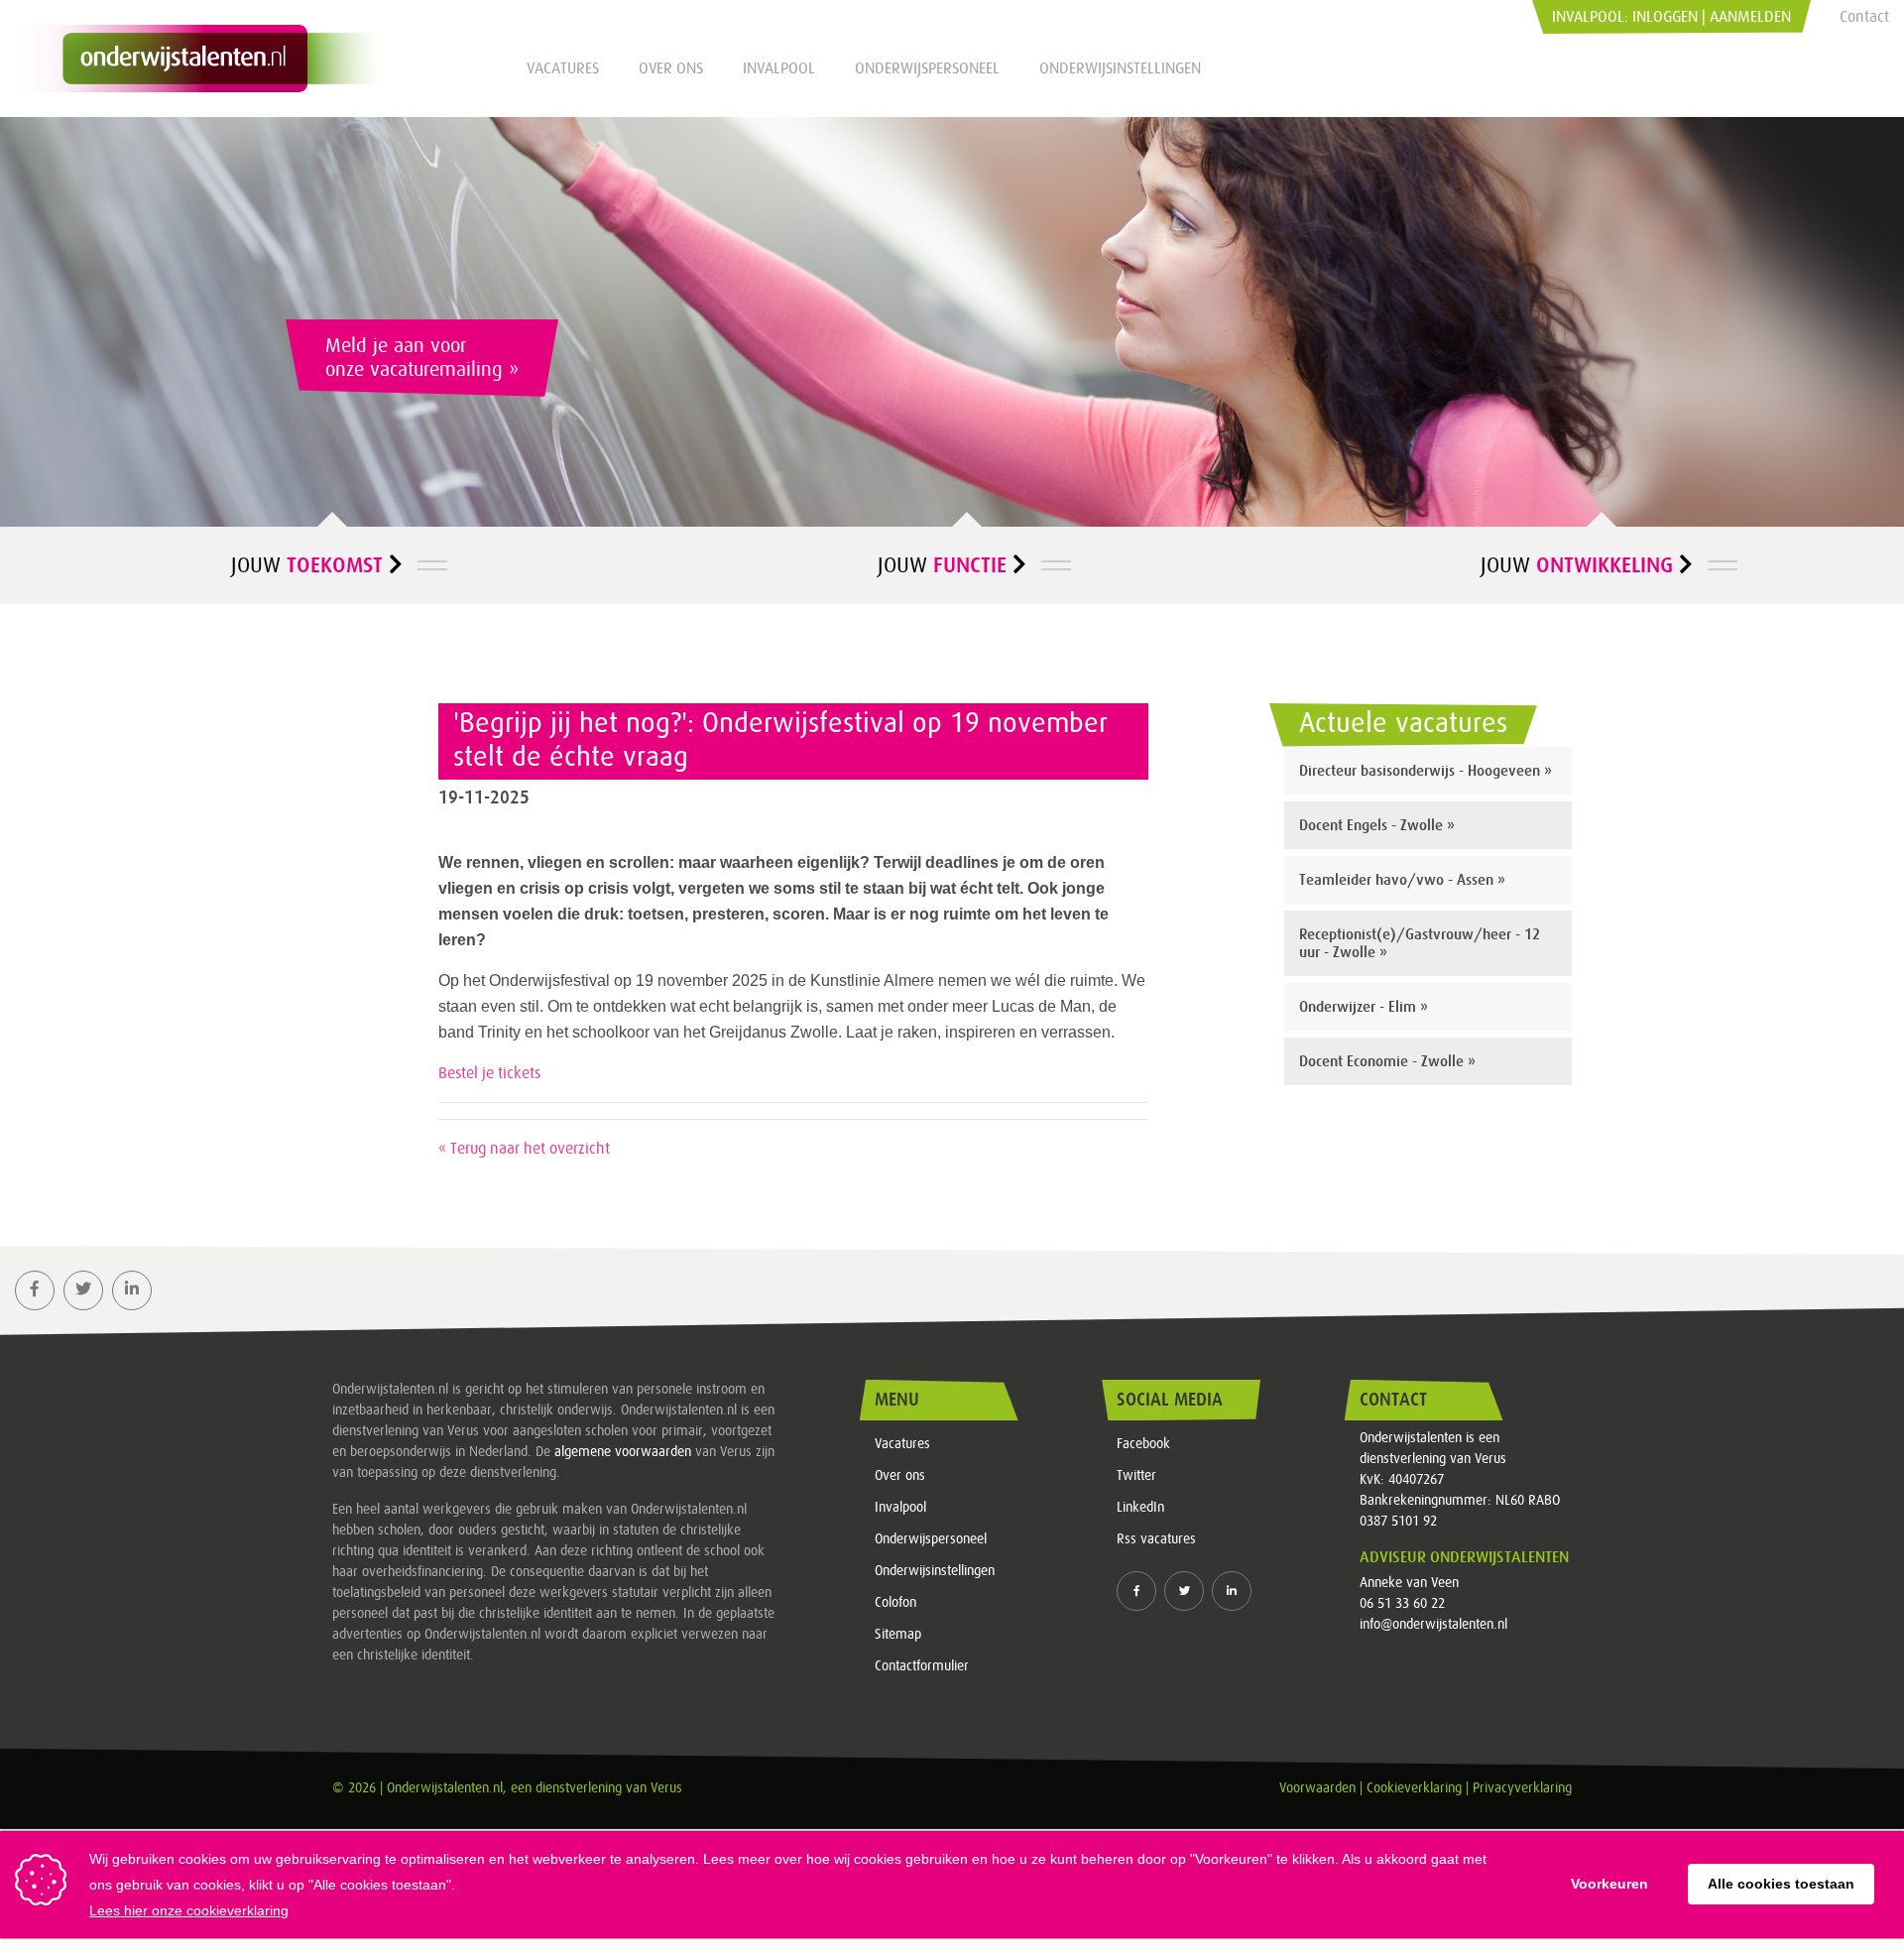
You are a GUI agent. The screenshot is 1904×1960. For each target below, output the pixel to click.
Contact (1864, 17)
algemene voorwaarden (623, 1452)
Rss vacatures (1156, 1539)
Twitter (1136, 1476)
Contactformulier (922, 1666)
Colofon (895, 1603)
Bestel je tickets (489, 1073)
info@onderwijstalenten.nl (1433, 1625)
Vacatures (563, 68)
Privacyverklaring (1522, 1788)
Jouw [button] (307, 565)
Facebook (1143, 1444)
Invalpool (779, 68)
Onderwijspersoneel (927, 68)
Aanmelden (1750, 17)
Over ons (671, 68)
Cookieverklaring (1414, 1788)
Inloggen (1665, 17)
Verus (666, 1788)
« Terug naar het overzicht (524, 1149)
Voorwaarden (1317, 1788)
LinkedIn (1140, 1508)
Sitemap (898, 1635)
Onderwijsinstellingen (1120, 68)
